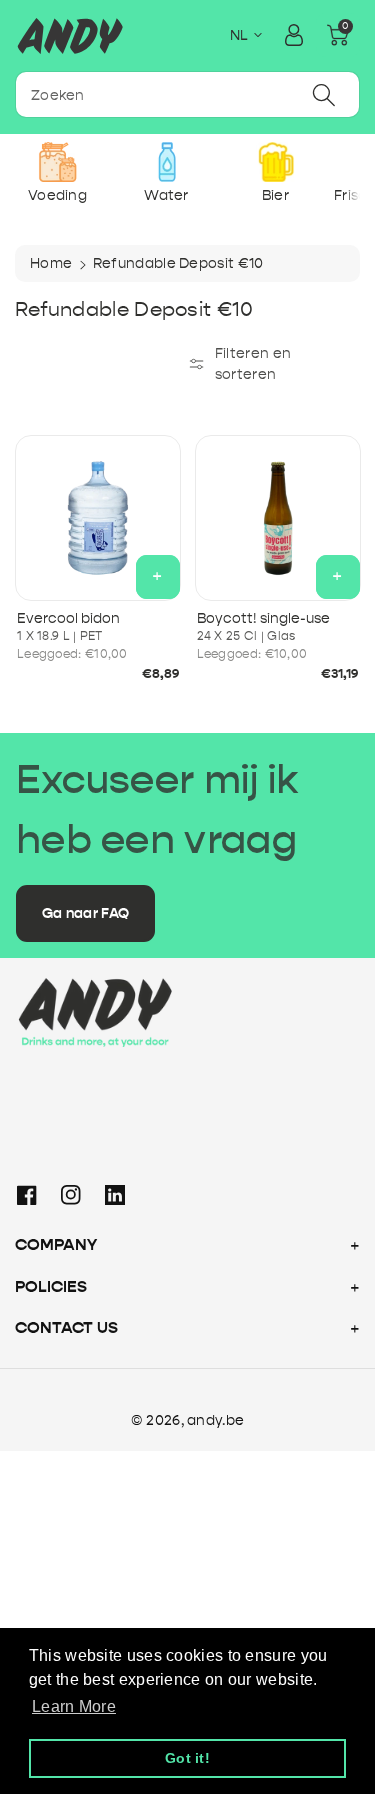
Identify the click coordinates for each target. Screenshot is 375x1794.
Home (51, 263)
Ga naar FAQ (85, 913)
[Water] (166, 162)
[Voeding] (57, 162)
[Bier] (275, 162)
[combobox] (187, 94)
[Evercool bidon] (98, 518)
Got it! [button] (187, 1758)
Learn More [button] (74, 1706)
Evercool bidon (68, 618)
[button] (338, 35)
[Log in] (294, 35)
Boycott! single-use (263, 618)
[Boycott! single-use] (278, 518)
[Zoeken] (324, 94)
